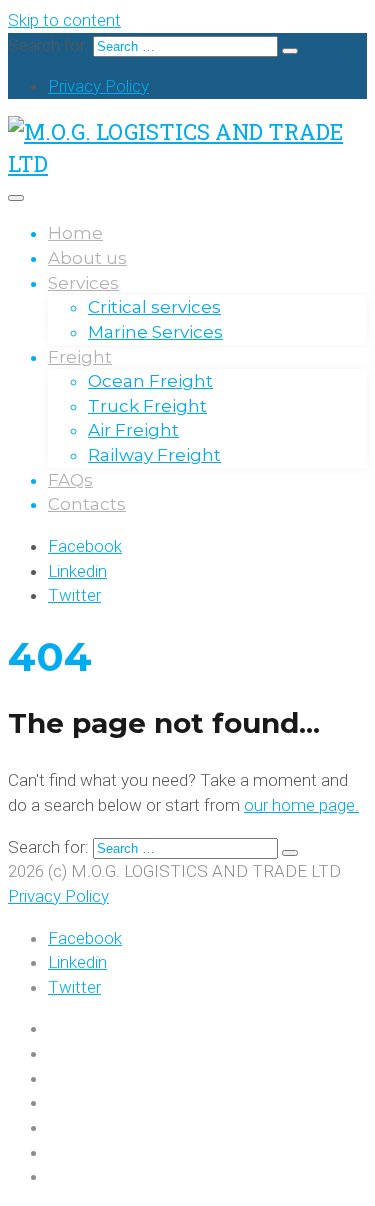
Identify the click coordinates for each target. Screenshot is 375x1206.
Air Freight (133, 430)
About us (87, 258)
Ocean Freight (150, 381)
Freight (80, 357)
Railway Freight (154, 455)
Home (75, 233)
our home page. (301, 805)
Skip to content (64, 20)
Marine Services (155, 332)
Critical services (154, 307)
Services (83, 283)
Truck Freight (147, 406)
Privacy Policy (98, 86)
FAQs (70, 480)
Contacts (87, 504)
